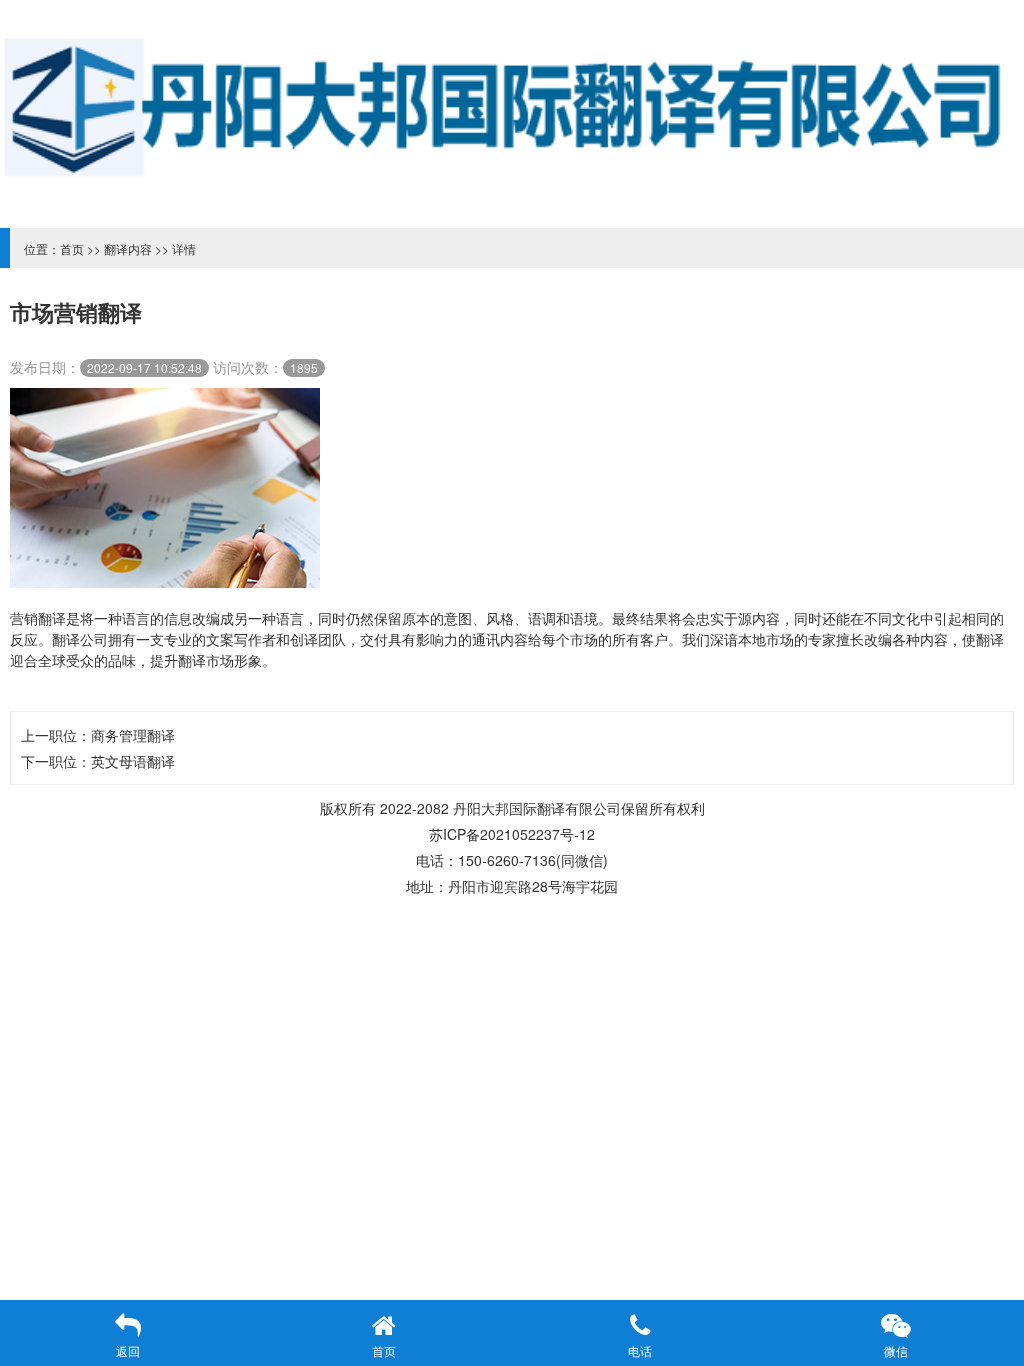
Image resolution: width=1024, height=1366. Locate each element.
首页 (72, 248)
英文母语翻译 (133, 761)
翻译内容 (128, 248)
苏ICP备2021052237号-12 (512, 834)
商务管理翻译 (133, 735)
